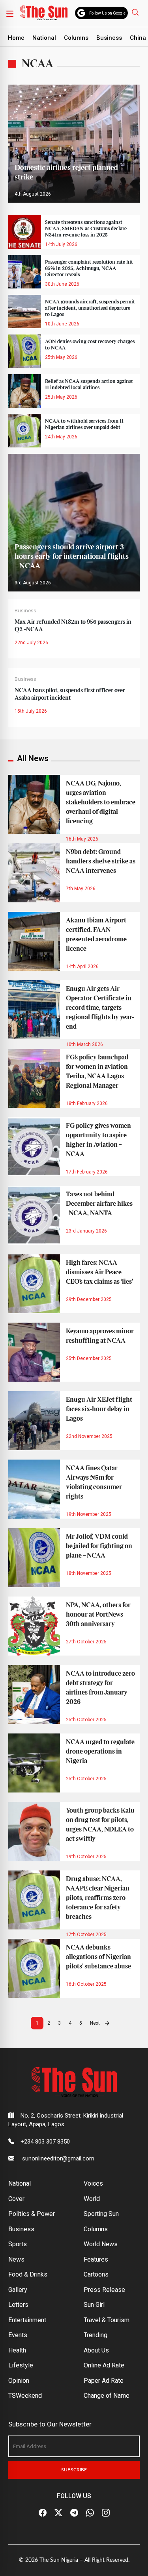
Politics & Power (32, 2214)
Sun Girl (94, 2305)
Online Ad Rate (104, 2365)
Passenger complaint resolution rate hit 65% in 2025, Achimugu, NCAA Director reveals (89, 268)
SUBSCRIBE (74, 2470)
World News (101, 2244)
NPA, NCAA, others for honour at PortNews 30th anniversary (98, 1615)
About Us (96, 2350)
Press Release (104, 2290)
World (92, 2199)
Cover (16, 2199)
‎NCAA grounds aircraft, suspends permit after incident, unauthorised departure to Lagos (90, 308)
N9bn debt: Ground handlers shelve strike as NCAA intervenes (101, 861)
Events (18, 2335)
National (44, 38)
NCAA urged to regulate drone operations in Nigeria (100, 1752)
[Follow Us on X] (58, 2513)
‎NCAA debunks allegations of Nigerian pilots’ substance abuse (98, 1957)
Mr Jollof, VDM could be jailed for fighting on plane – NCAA (99, 1546)
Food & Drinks (28, 2274)
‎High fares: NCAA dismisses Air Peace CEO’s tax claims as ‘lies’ (99, 1272)
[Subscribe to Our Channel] (74, 2513)
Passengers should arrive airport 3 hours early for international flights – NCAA (72, 557)
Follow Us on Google (107, 13)
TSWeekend (25, 2396)
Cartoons (96, 2274)
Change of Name (107, 2396)
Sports (18, 2244)
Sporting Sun (101, 2214)
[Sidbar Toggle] (10, 13)
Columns (76, 38)
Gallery (18, 2290)
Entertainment (27, 2320)
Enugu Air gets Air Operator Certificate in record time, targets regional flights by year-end (100, 1008)
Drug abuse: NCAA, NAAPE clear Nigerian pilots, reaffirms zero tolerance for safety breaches (98, 1898)
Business (109, 38)
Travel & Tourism (107, 2320)
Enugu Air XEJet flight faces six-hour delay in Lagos (99, 1409)
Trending (96, 2335)
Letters (18, 2305)
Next (96, 2023)
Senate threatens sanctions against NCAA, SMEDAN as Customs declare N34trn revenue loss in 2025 (86, 229)
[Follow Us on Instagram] (106, 2513)
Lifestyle (21, 2365)
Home (16, 38)
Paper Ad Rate (104, 2381)
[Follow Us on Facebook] (43, 2513)
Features (96, 2259)
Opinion (19, 2381)
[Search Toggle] (136, 12)
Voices (93, 2183)
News (16, 2259)
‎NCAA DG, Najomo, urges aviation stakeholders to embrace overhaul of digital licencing (101, 802)
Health (17, 2350)
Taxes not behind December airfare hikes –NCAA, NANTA (99, 1204)
